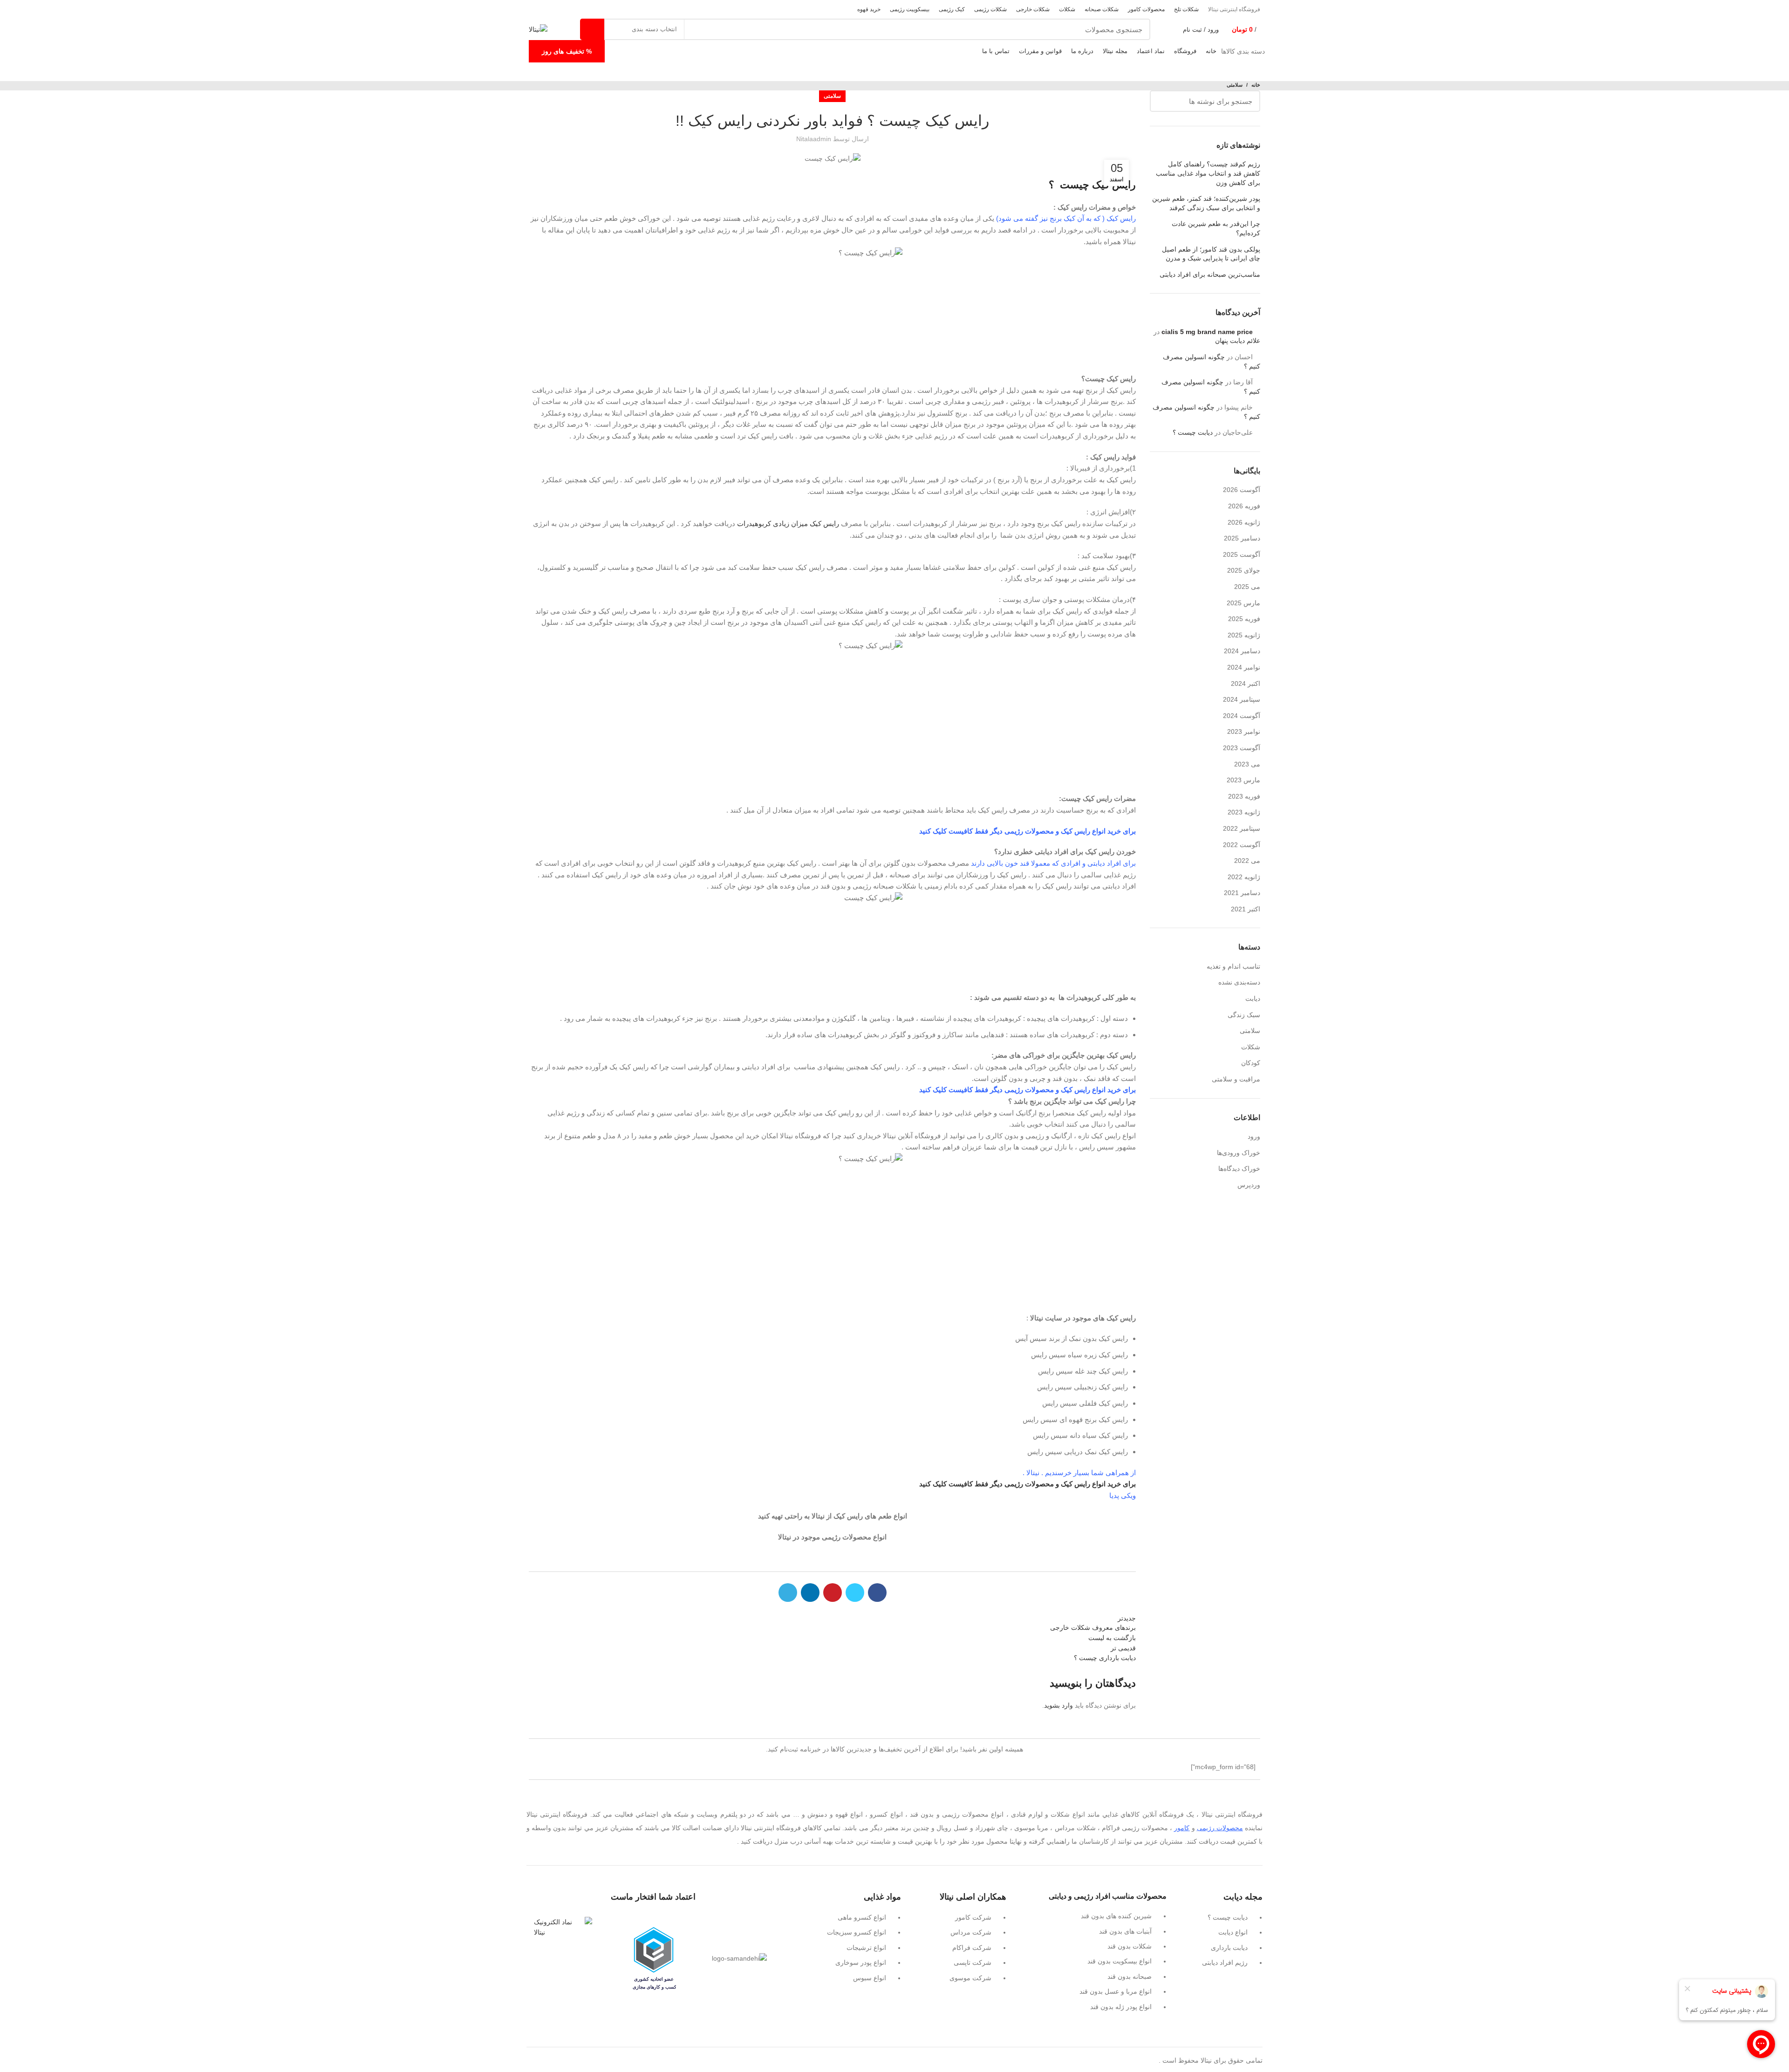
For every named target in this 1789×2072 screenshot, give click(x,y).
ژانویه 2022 (1244, 877)
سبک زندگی (1244, 1015)
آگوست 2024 (1242, 716)
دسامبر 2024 (1242, 651)
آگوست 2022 (1242, 845)
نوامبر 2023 (1244, 732)
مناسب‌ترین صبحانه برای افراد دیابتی (1210, 274)
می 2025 (1247, 587)
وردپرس (1249, 1185)
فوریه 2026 (1244, 506)
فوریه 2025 (1244, 619)
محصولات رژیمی (1220, 1828)
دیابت (1253, 998)
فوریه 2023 (1244, 796)
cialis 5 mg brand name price (1207, 332)
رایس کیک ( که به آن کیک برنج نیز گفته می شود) (1066, 218)
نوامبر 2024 (1244, 667)
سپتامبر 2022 (1242, 828)
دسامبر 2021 (1242, 893)
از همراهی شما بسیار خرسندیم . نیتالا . (1079, 1473)
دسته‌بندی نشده (1239, 982)
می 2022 (1247, 861)
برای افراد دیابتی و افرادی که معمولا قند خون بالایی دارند (1053, 863)
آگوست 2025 (1242, 554)
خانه (1256, 85)
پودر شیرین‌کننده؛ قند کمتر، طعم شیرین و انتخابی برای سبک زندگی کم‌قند (1206, 203)
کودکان (1251, 1063)
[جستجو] (592, 29)
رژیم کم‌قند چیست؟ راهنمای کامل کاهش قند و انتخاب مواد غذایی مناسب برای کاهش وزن (1208, 173)
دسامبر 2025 (1242, 538)
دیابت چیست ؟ (1193, 432)
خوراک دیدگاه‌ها (1239, 1169)
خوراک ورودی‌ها (1239, 1153)
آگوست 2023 (1242, 748)
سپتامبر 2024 (1242, 699)
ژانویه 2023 (1244, 812)
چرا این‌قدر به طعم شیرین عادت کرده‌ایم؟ (1216, 228)
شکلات (1251, 1047)
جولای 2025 (1244, 570)
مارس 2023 (1243, 780)
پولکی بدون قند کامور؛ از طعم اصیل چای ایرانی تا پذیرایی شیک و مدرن (1211, 254)
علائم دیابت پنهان (1238, 341)
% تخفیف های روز (567, 51)
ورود (1254, 1136)
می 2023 (1247, 764)
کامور (1182, 1828)
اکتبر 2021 (1246, 909)
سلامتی (1235, 85)
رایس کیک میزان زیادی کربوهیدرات (789, 523)
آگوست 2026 (1242, 490)
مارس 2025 (1243, 603)
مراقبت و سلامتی (1236, 1079)
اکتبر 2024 (1246, 684)
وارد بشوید (1058, 1705)
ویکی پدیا (1123, 1495)
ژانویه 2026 (1244, 522)
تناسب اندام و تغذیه (1233, 966)
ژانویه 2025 (1244, 635)
